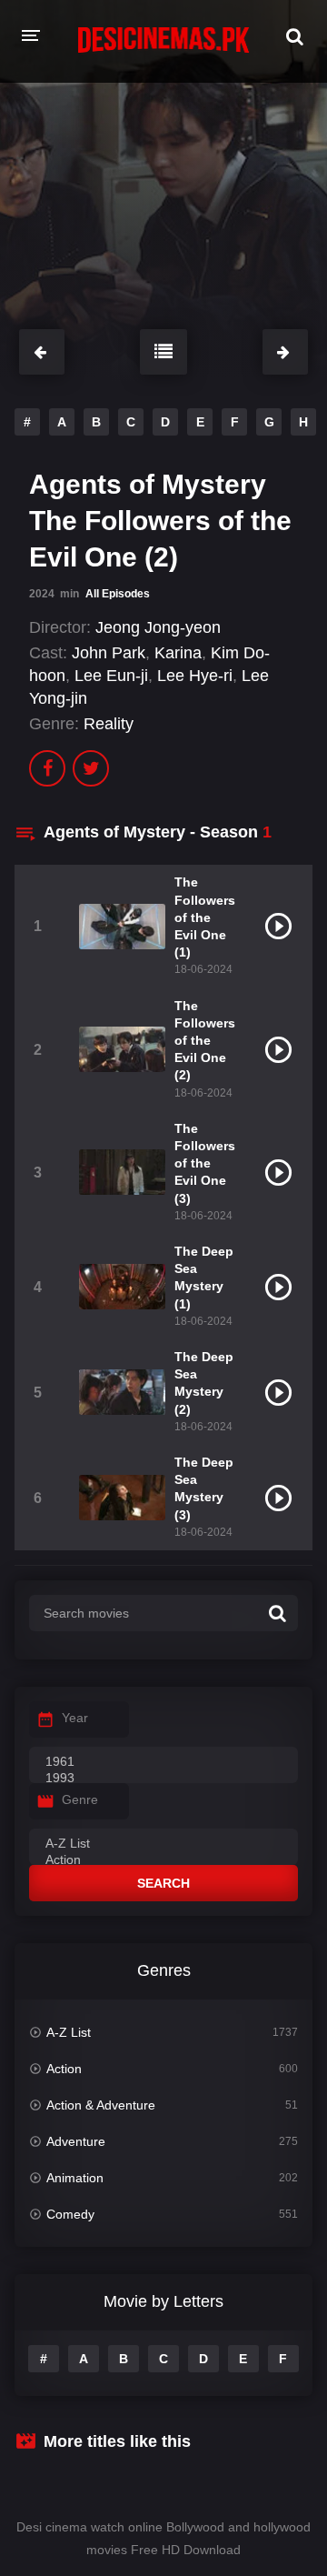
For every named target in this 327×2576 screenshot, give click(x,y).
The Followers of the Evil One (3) (205, 1163)
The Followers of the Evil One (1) (205, 917)
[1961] (163, 1762)
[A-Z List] (163, 1844)
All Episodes (118, 594)
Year (75, 1718)
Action (64, 2069)
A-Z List (69, 2032)
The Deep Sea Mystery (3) (204, 1488)
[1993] (163, 1779)
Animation (75, 2178)
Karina (178, 653)
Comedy (70, 2214)
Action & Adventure (101, 2105)
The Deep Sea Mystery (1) (204, 1278)
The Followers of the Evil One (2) (205, 1041)
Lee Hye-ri (195, 676)
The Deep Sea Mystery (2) (204, 1383)
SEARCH (163, 1883)
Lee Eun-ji (111, 676)
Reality (109, 724)
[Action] (163, 1860)
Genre (80, 1799)
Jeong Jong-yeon (158, 627)
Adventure (76, 2141)
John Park (109, 653)
